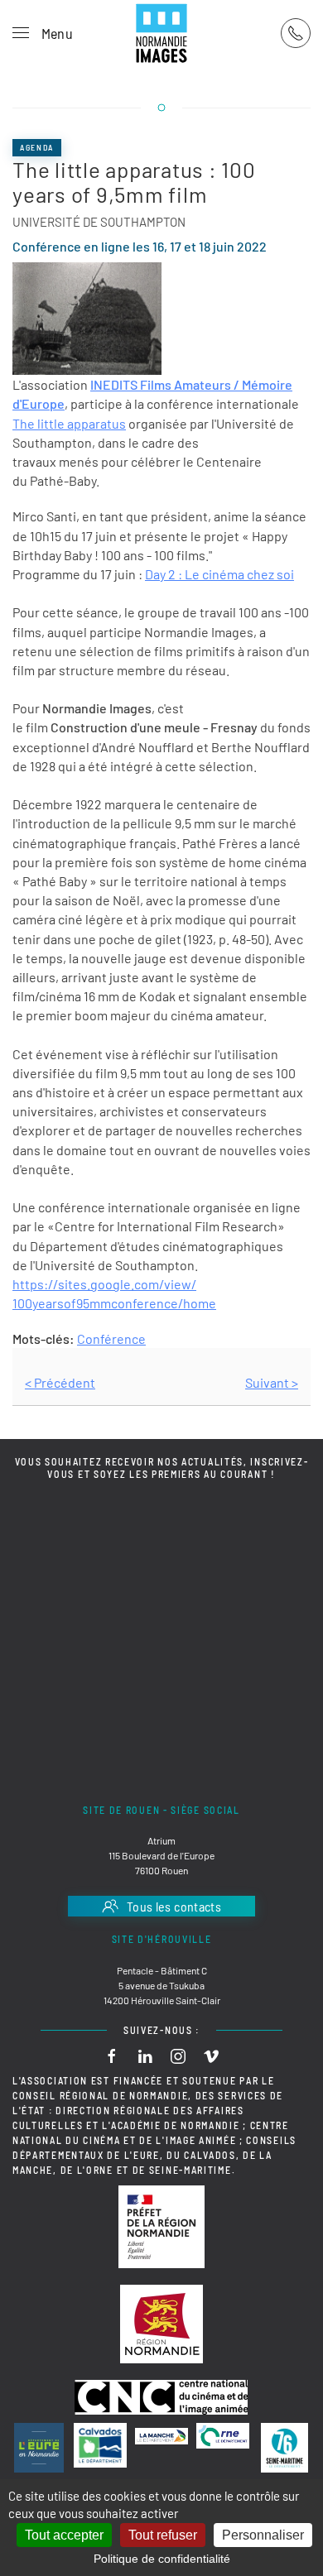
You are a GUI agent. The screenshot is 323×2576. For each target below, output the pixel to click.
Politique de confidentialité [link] (162, 2559)
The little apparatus (69, 423)
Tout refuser (163, 2535)
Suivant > (272, 1382)
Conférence (111, 1338)
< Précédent (60, 1382)
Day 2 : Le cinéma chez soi (219, 574)
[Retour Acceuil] (161, 33)
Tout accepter (64, 2535)
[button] (43, 33)
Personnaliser (263, 2535)
